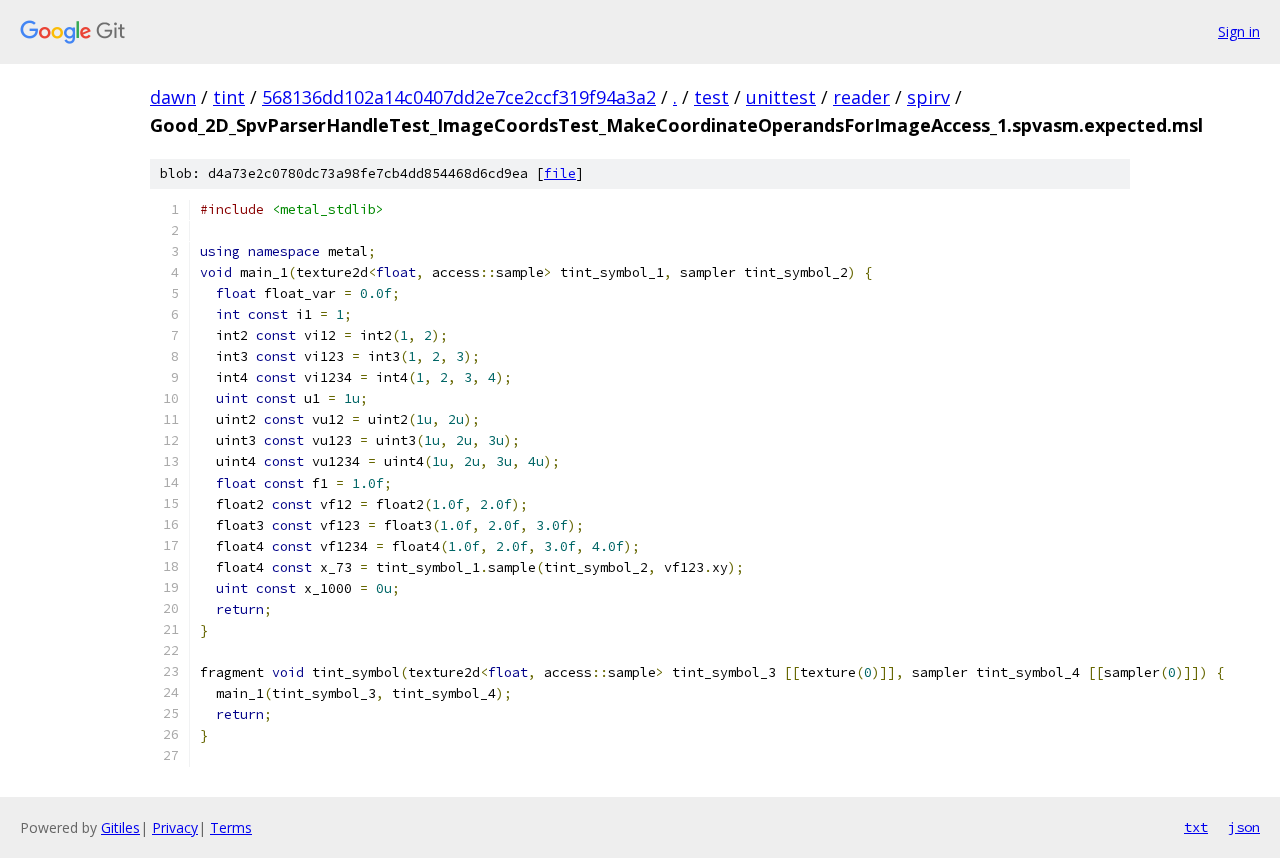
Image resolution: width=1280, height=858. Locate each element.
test (711, 97)
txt (1196, 827)
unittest (781, 97)
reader (861, 97)
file (560, 173)
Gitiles (120, 827)
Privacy (175, 827)
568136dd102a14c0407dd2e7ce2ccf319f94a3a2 (459, 97)
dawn (173, 97)
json (1244, 827)
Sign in (1239, 31)
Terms (231, 827)
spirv (928, 97)
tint (229, 97)
